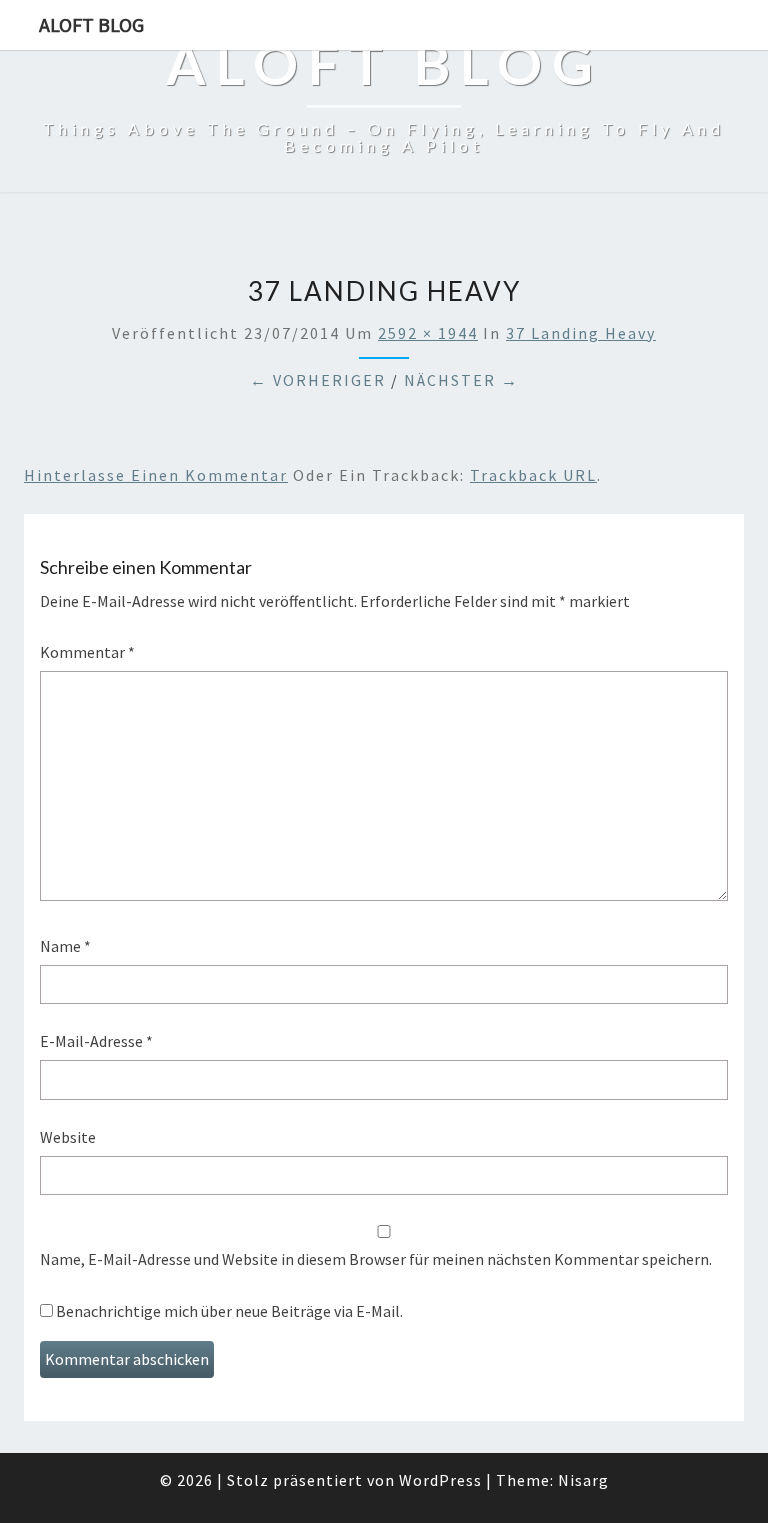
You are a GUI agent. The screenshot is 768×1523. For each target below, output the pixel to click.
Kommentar (87, 652)
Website (68, 1137)
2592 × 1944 (428, 333)
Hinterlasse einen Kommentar (156, 475)
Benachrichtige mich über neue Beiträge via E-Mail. (229, 1311)
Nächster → (461, 380)
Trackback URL (533, 475)
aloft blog (91, 24)
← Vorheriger (318, 380)
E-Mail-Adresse (96, 1041)
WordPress (440, 1480)
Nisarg (583, 1480)
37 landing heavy (581, 333)
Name (65, 946)
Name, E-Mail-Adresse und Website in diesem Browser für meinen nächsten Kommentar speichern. (376, 1259)
